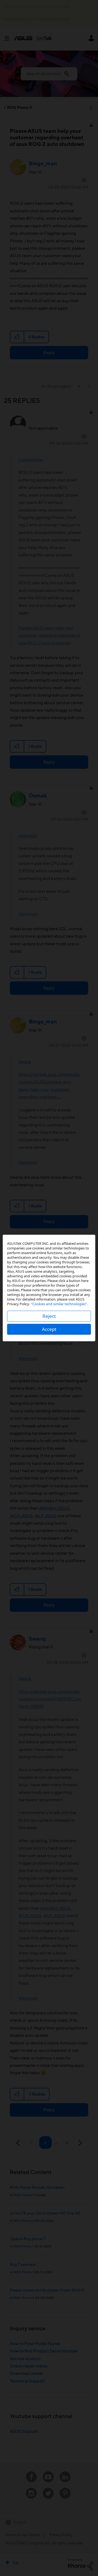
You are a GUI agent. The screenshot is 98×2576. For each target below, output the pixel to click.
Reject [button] (49, 1316)
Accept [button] (49, 1329)
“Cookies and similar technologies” (59, 1304)
